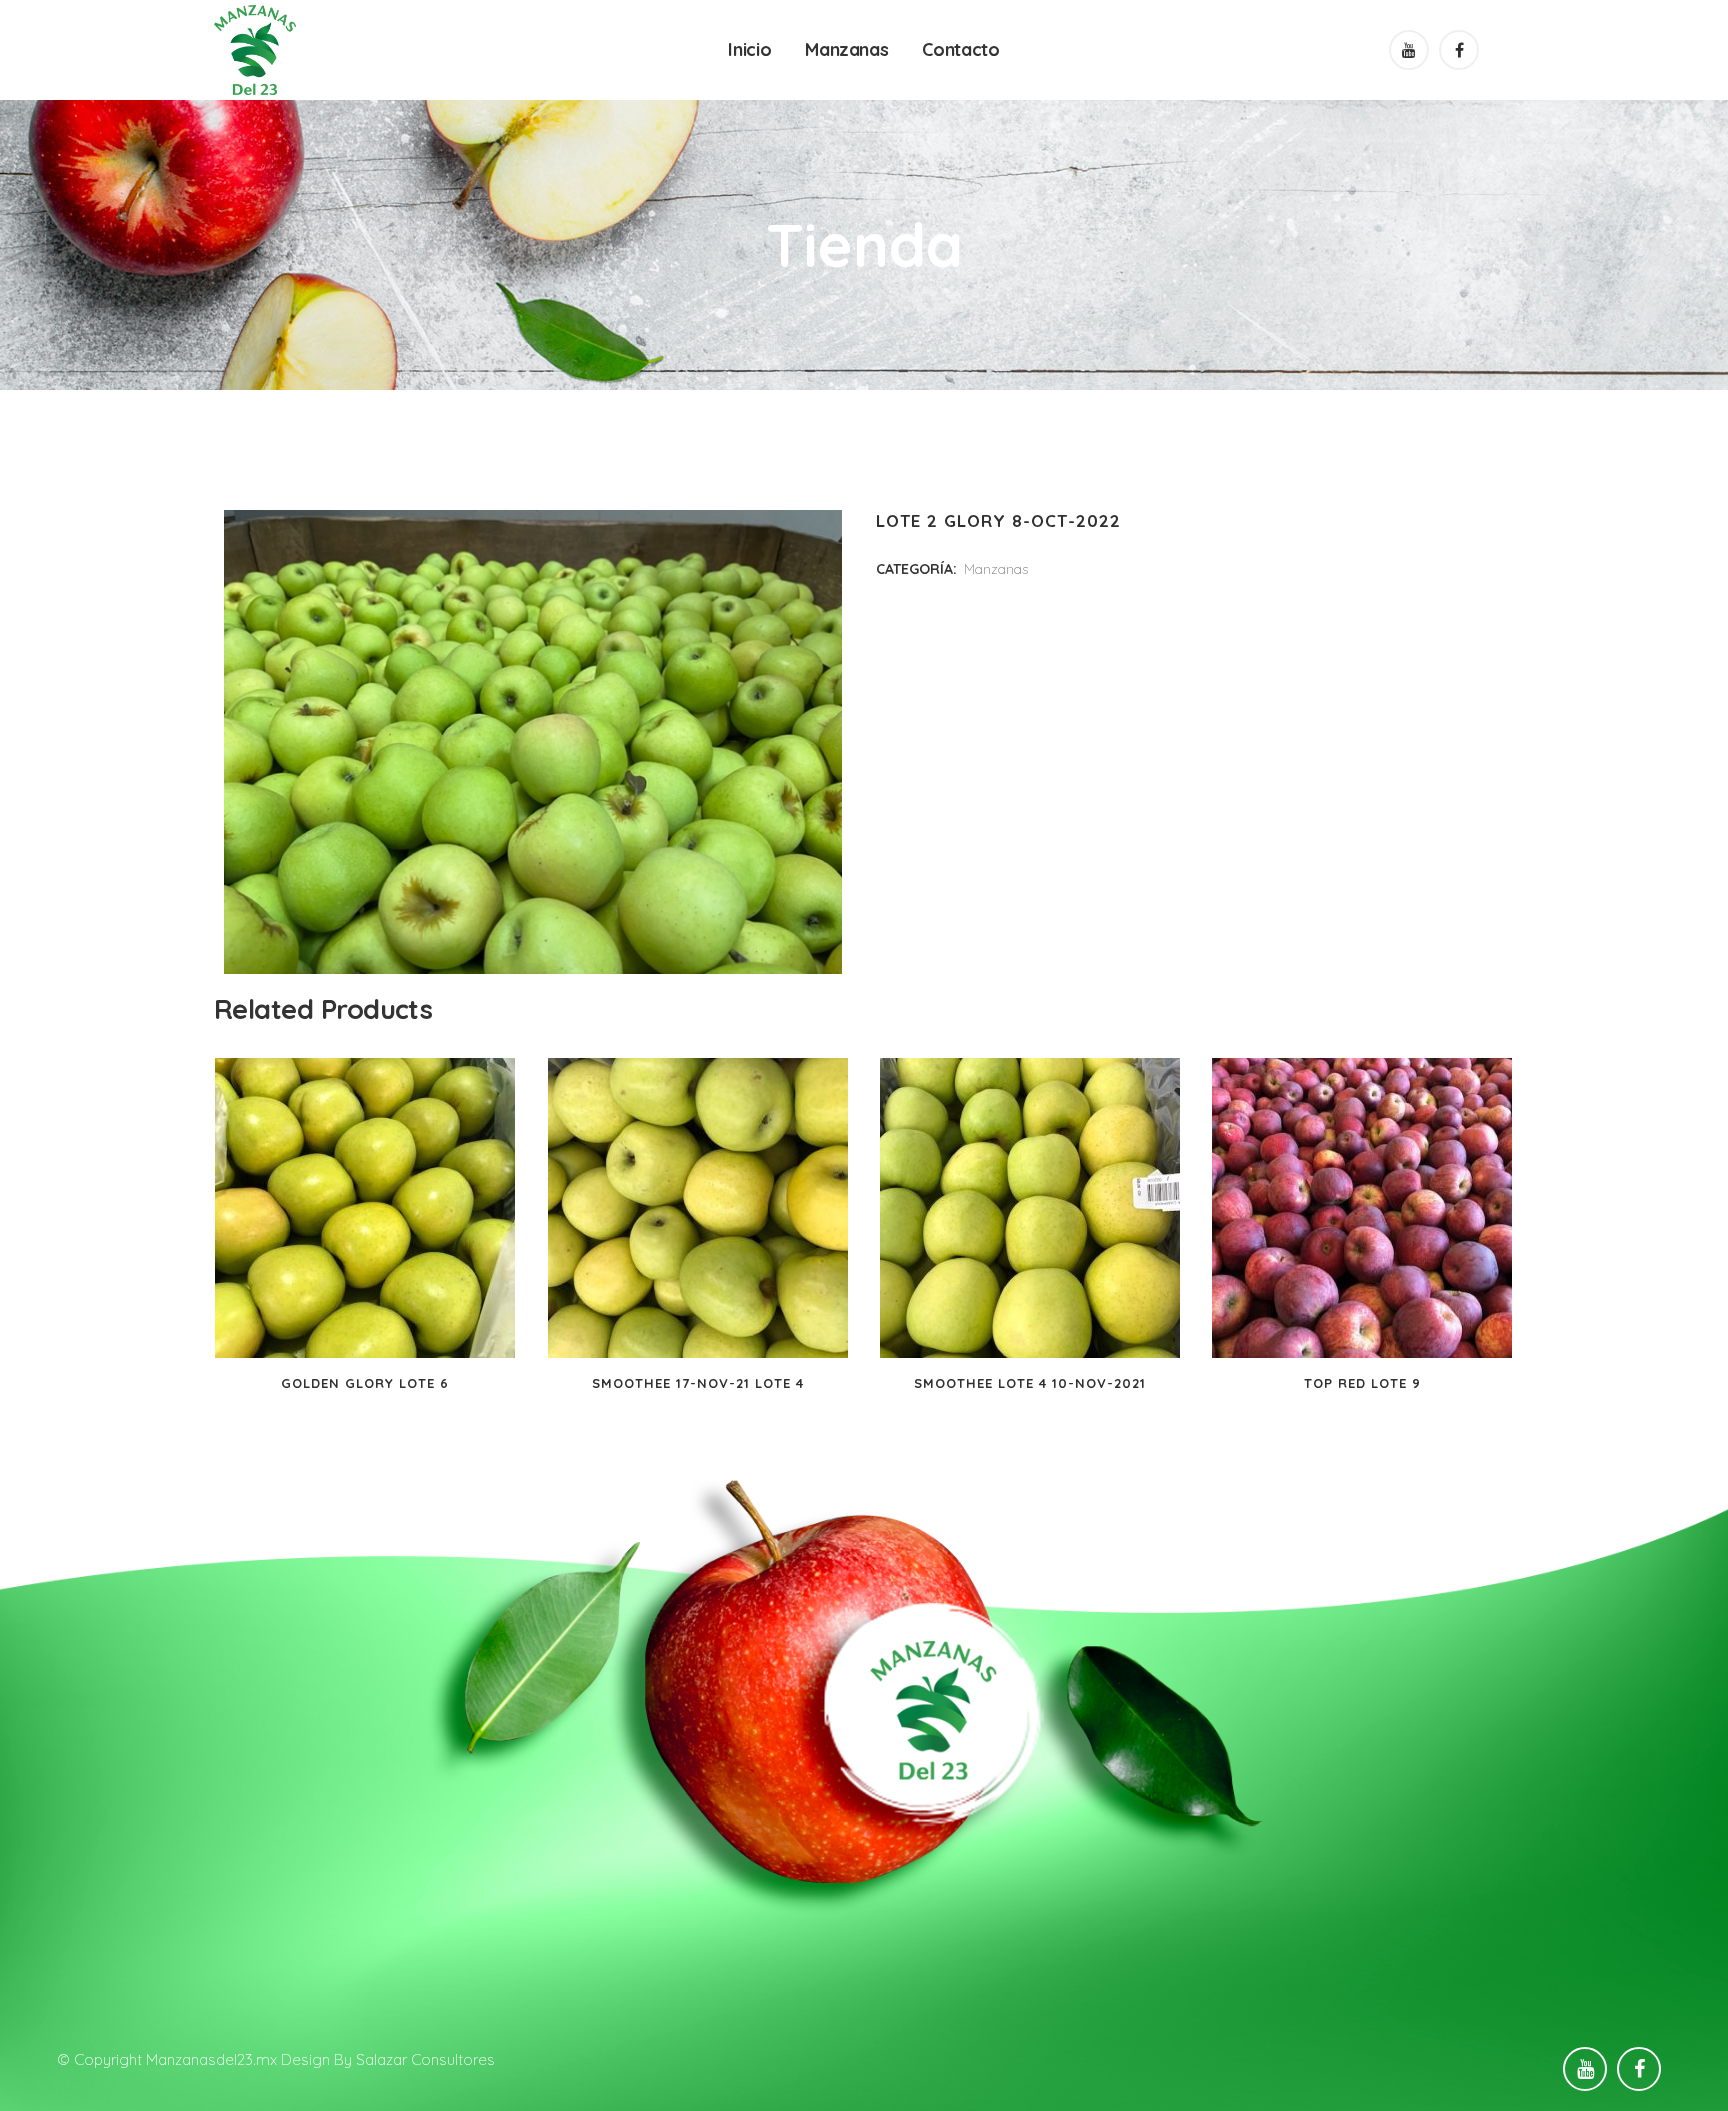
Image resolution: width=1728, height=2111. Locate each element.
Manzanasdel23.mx (211, 2059)
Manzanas (996, 569)
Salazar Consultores (425, 2059)
